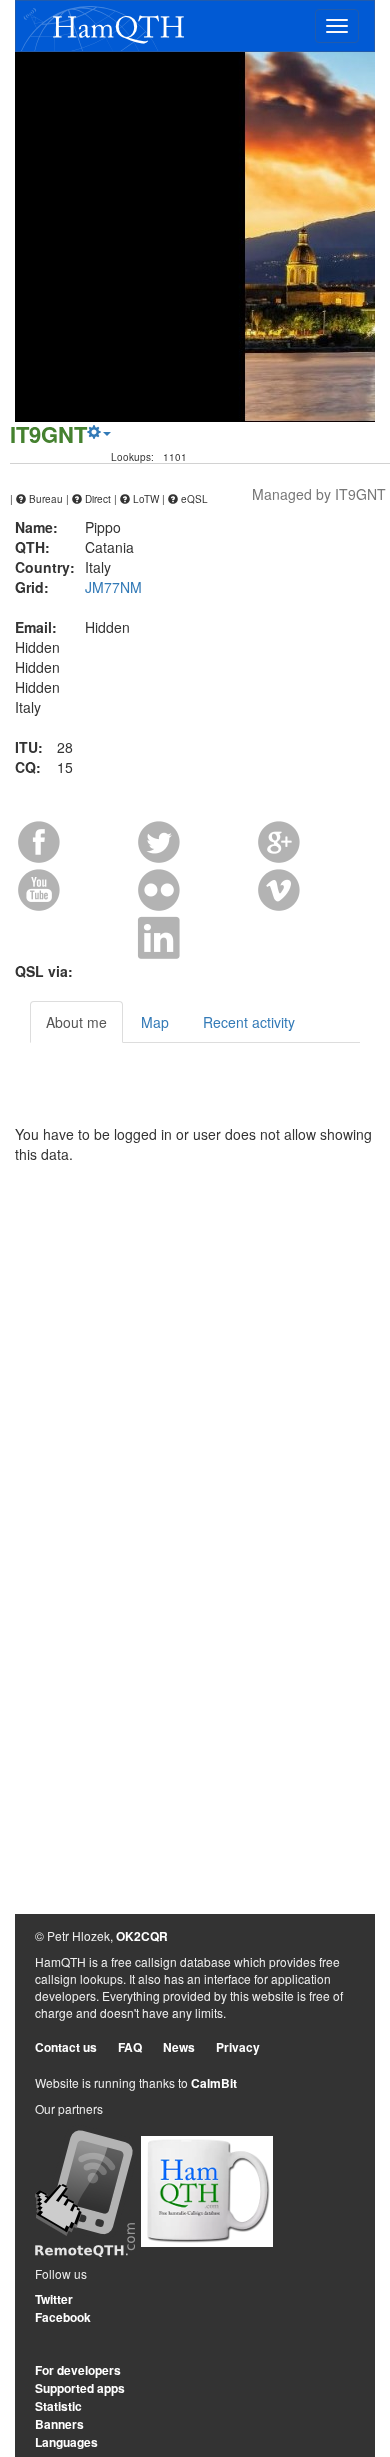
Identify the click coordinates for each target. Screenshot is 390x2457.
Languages (66, 2442)
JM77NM (113, 587)
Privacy (238, 2047)
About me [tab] (76, 1022)
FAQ (130, 2047)
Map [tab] (155, 1022)
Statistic (58, 2406)
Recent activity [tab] (249, 1022)
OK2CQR (142, 1936)
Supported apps (80, 2388)
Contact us (66, 2047)
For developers (78, 2370)
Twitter (54, 2299)
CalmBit (214, 2083)
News (179, 2047)
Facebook (63, 2317)
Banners (59, 2424)
